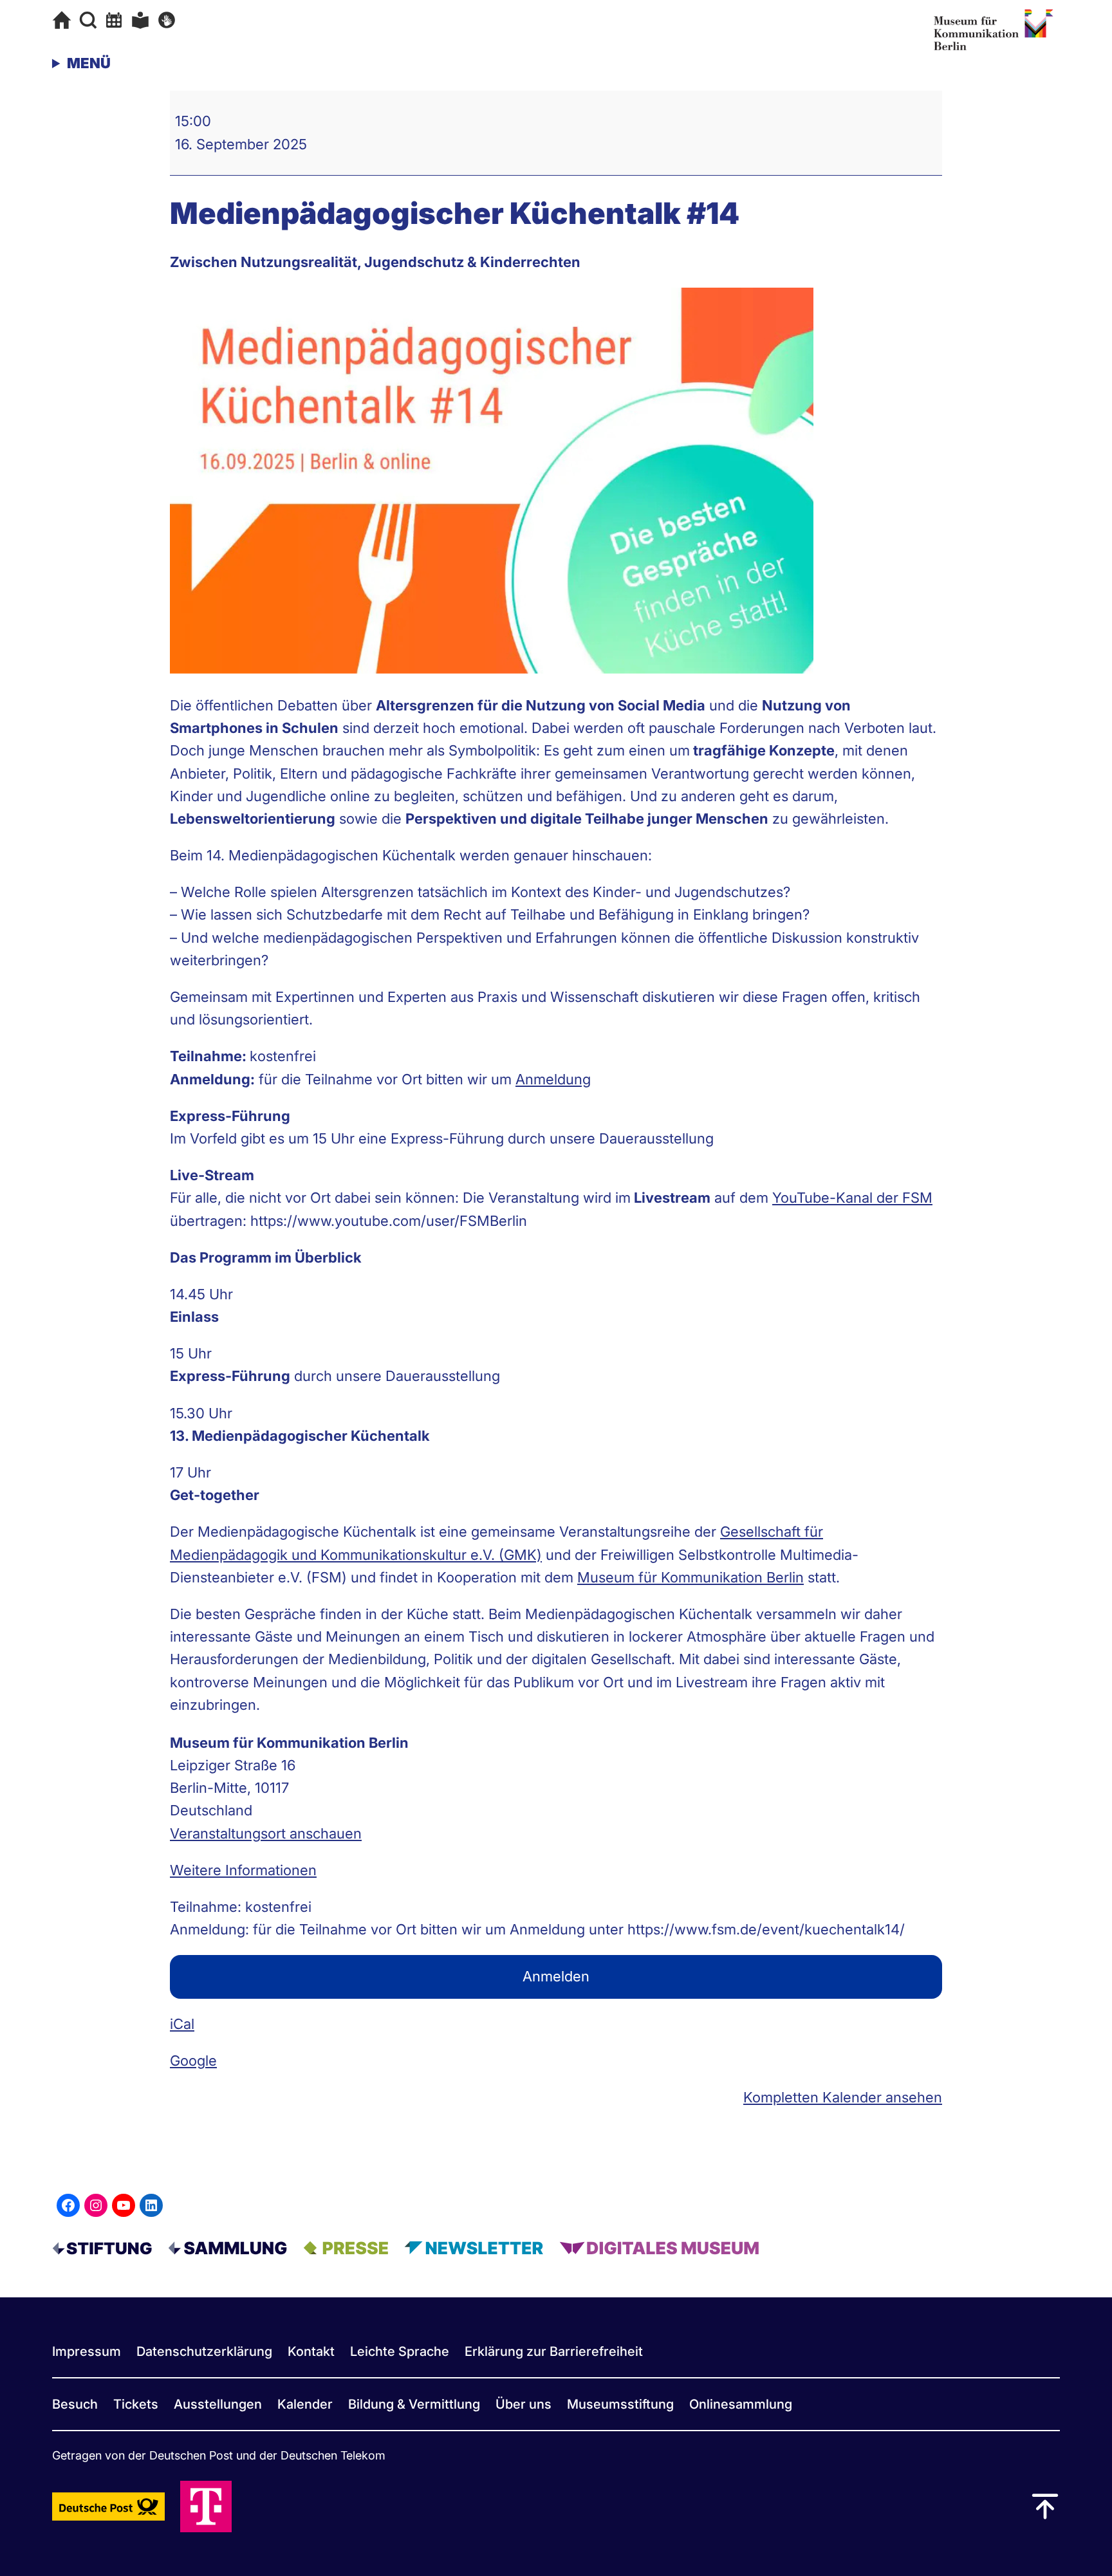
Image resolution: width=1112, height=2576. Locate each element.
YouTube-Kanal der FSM (852, 1198)
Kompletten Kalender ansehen (843, 2097)
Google (193, 2061)
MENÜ (89, 63)
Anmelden (556, 1976)
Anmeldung (553, 1079)
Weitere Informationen (243, 1870)
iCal (182, 2024)
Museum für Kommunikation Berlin (690, 1577)
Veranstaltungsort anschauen (266, 1833)
